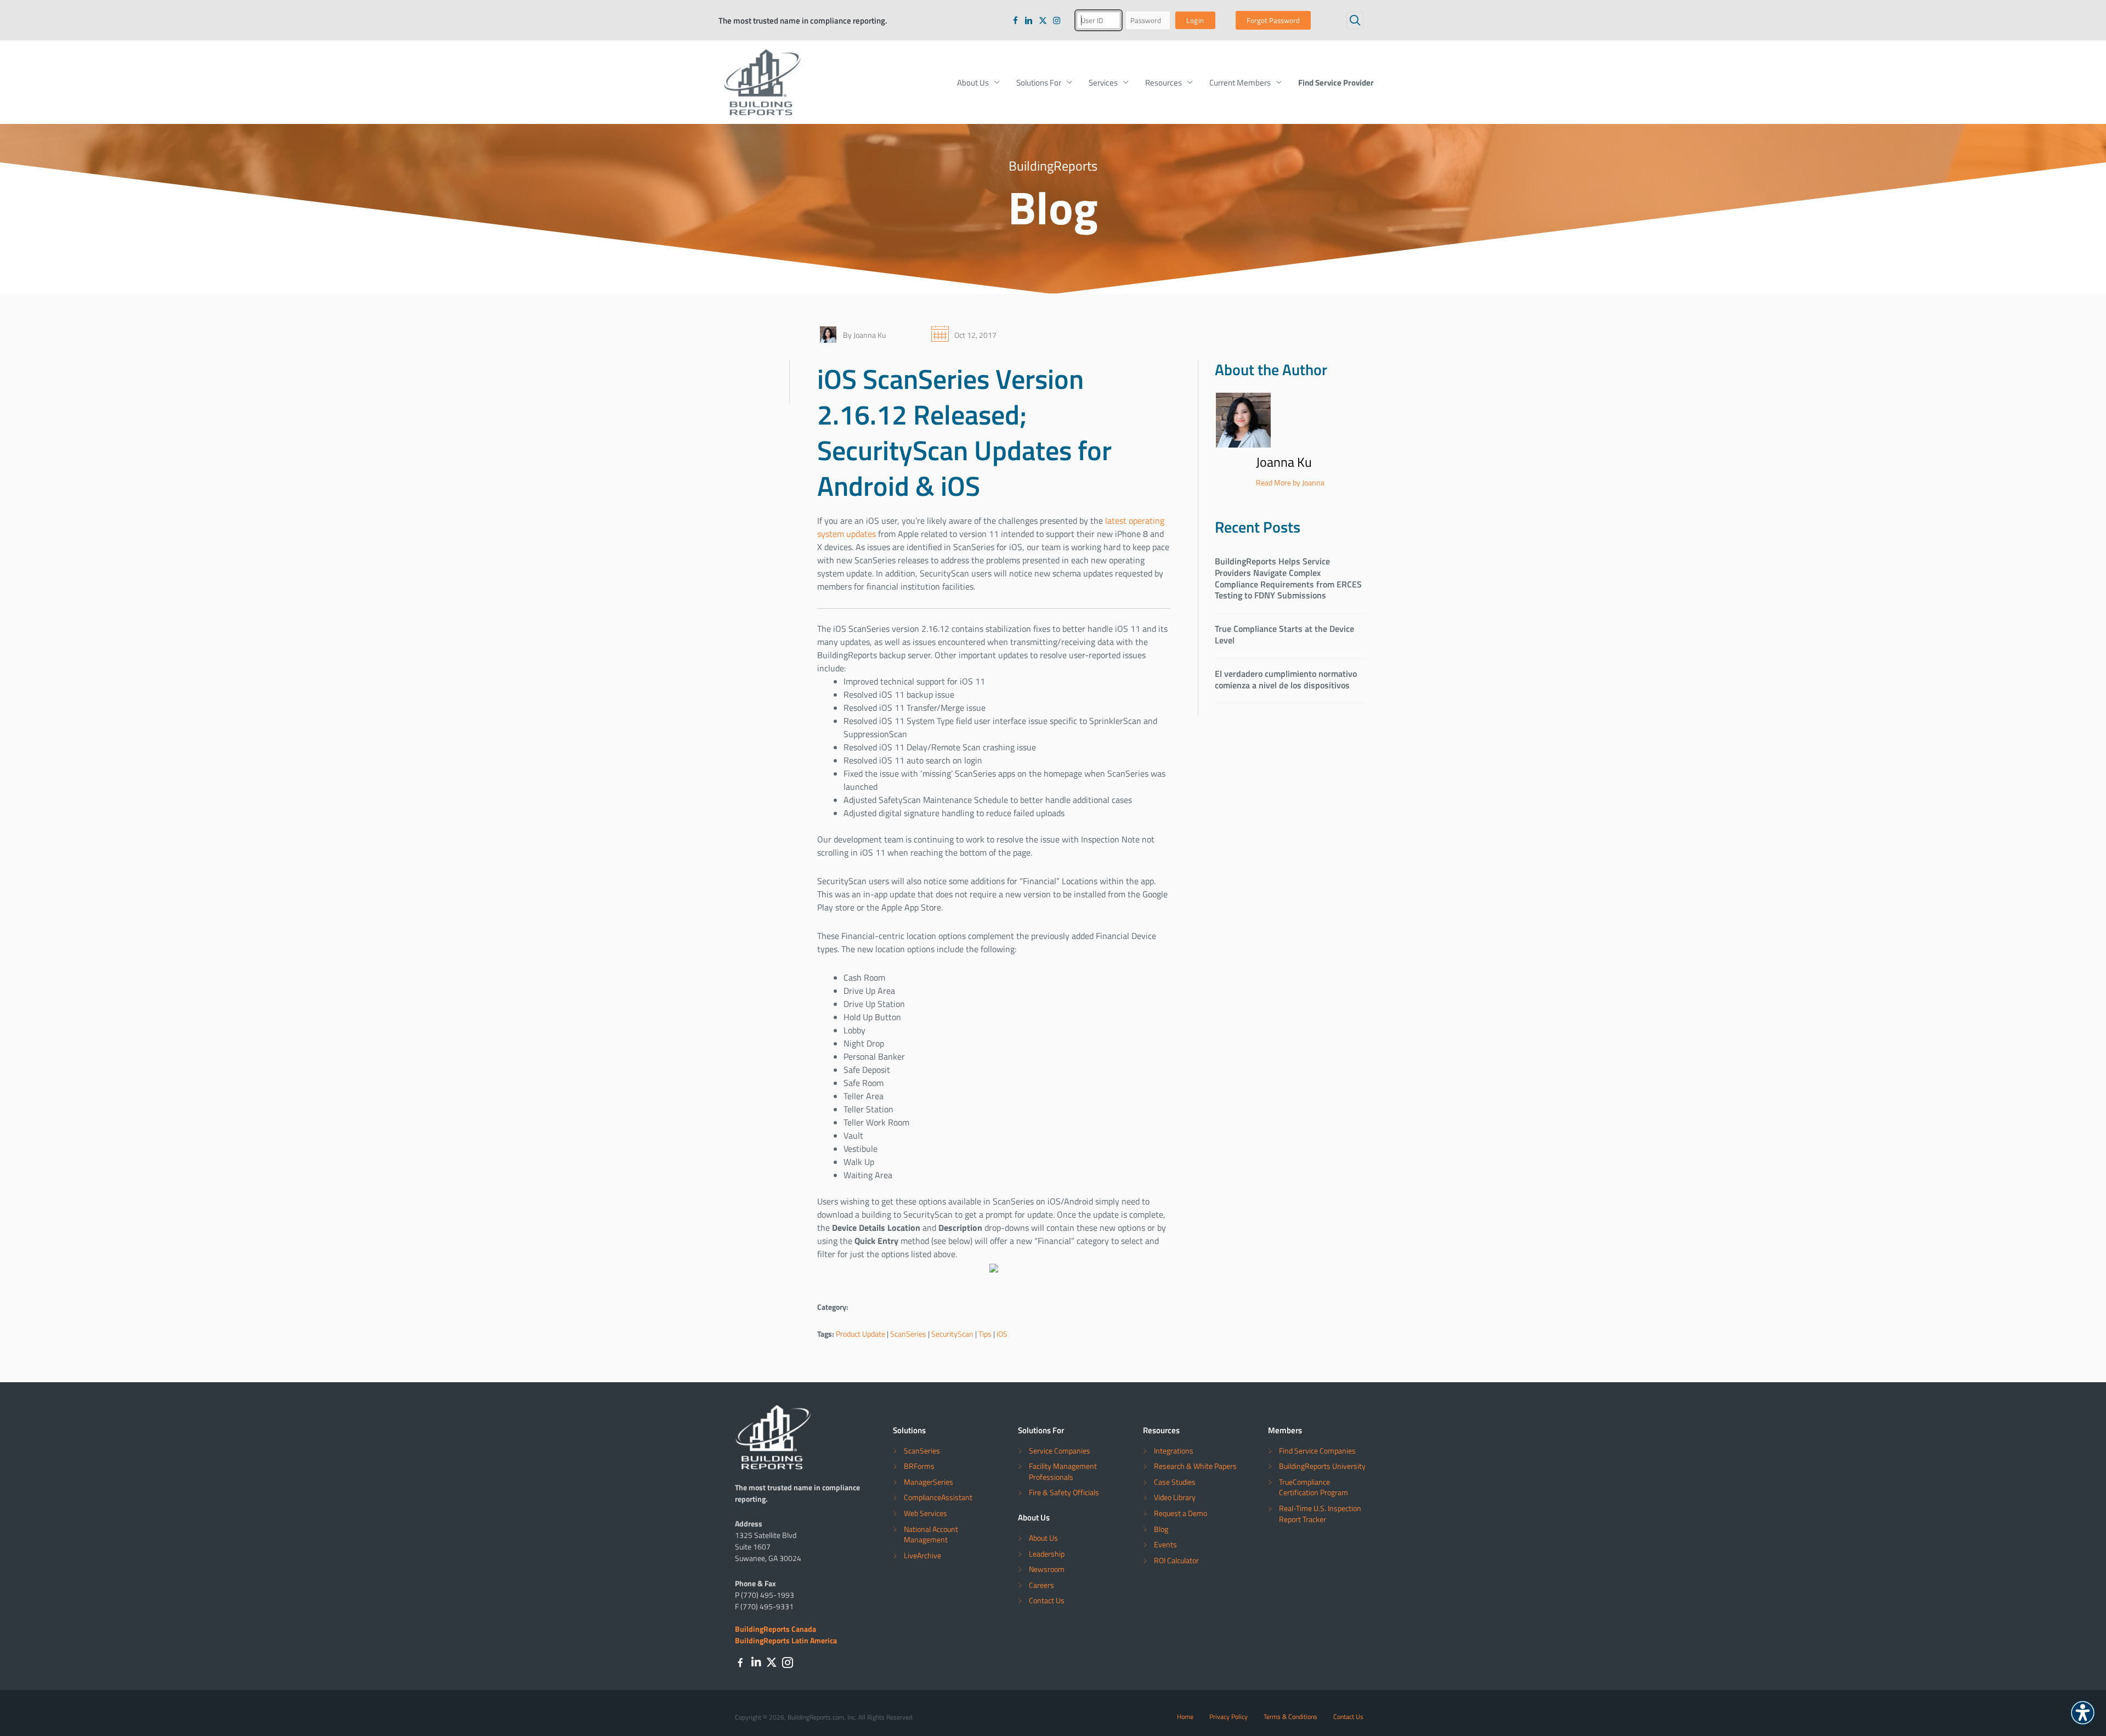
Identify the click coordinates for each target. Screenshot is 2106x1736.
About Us (973, 82)
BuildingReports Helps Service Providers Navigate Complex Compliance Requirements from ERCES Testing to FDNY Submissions (1288, 578)
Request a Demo (1181, 1513)
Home (1185, 1716)
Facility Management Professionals (1063, 1471)
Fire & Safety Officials (1064, 1492)
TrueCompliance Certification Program (1314, 1487)
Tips (985, 1334)
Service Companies (1060, 1451)
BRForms (919, 1466)
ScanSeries (908, 1334)
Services (1103, 82)
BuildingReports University (1322, 1466)
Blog (1161, 1529)
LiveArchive (922, 1555)
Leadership (1047, 1554)
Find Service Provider (1336, 82)
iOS (1002, 1334)
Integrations (1174, 1451)
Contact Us (1047, 1600)
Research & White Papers (1195, 1466)
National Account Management (931, 1534)
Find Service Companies (1317, 1451)
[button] (1355, 20)
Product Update (860, 1334)
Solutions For (1039, 82)
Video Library (1175, 1497)
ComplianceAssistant (938, 1497)
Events (1165, 1544)
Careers (1041, 1585)
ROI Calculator (1176, 1560)
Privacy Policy (1228, 1716)
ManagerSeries (929, 1482)
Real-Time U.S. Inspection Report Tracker (1320, 1514)
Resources (1164, 82)
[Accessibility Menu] (2083, 1713)
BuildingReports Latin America (786, 1640)
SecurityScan (952, 1334)
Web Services (925, 1513)
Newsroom (1047, 1569)
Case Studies (1175, 1482)
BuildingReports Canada (775, 1628)
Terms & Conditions (1290, 1716)
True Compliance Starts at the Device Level (1284, 634)
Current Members (1240, 82)
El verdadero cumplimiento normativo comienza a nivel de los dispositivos (1286, 679)
